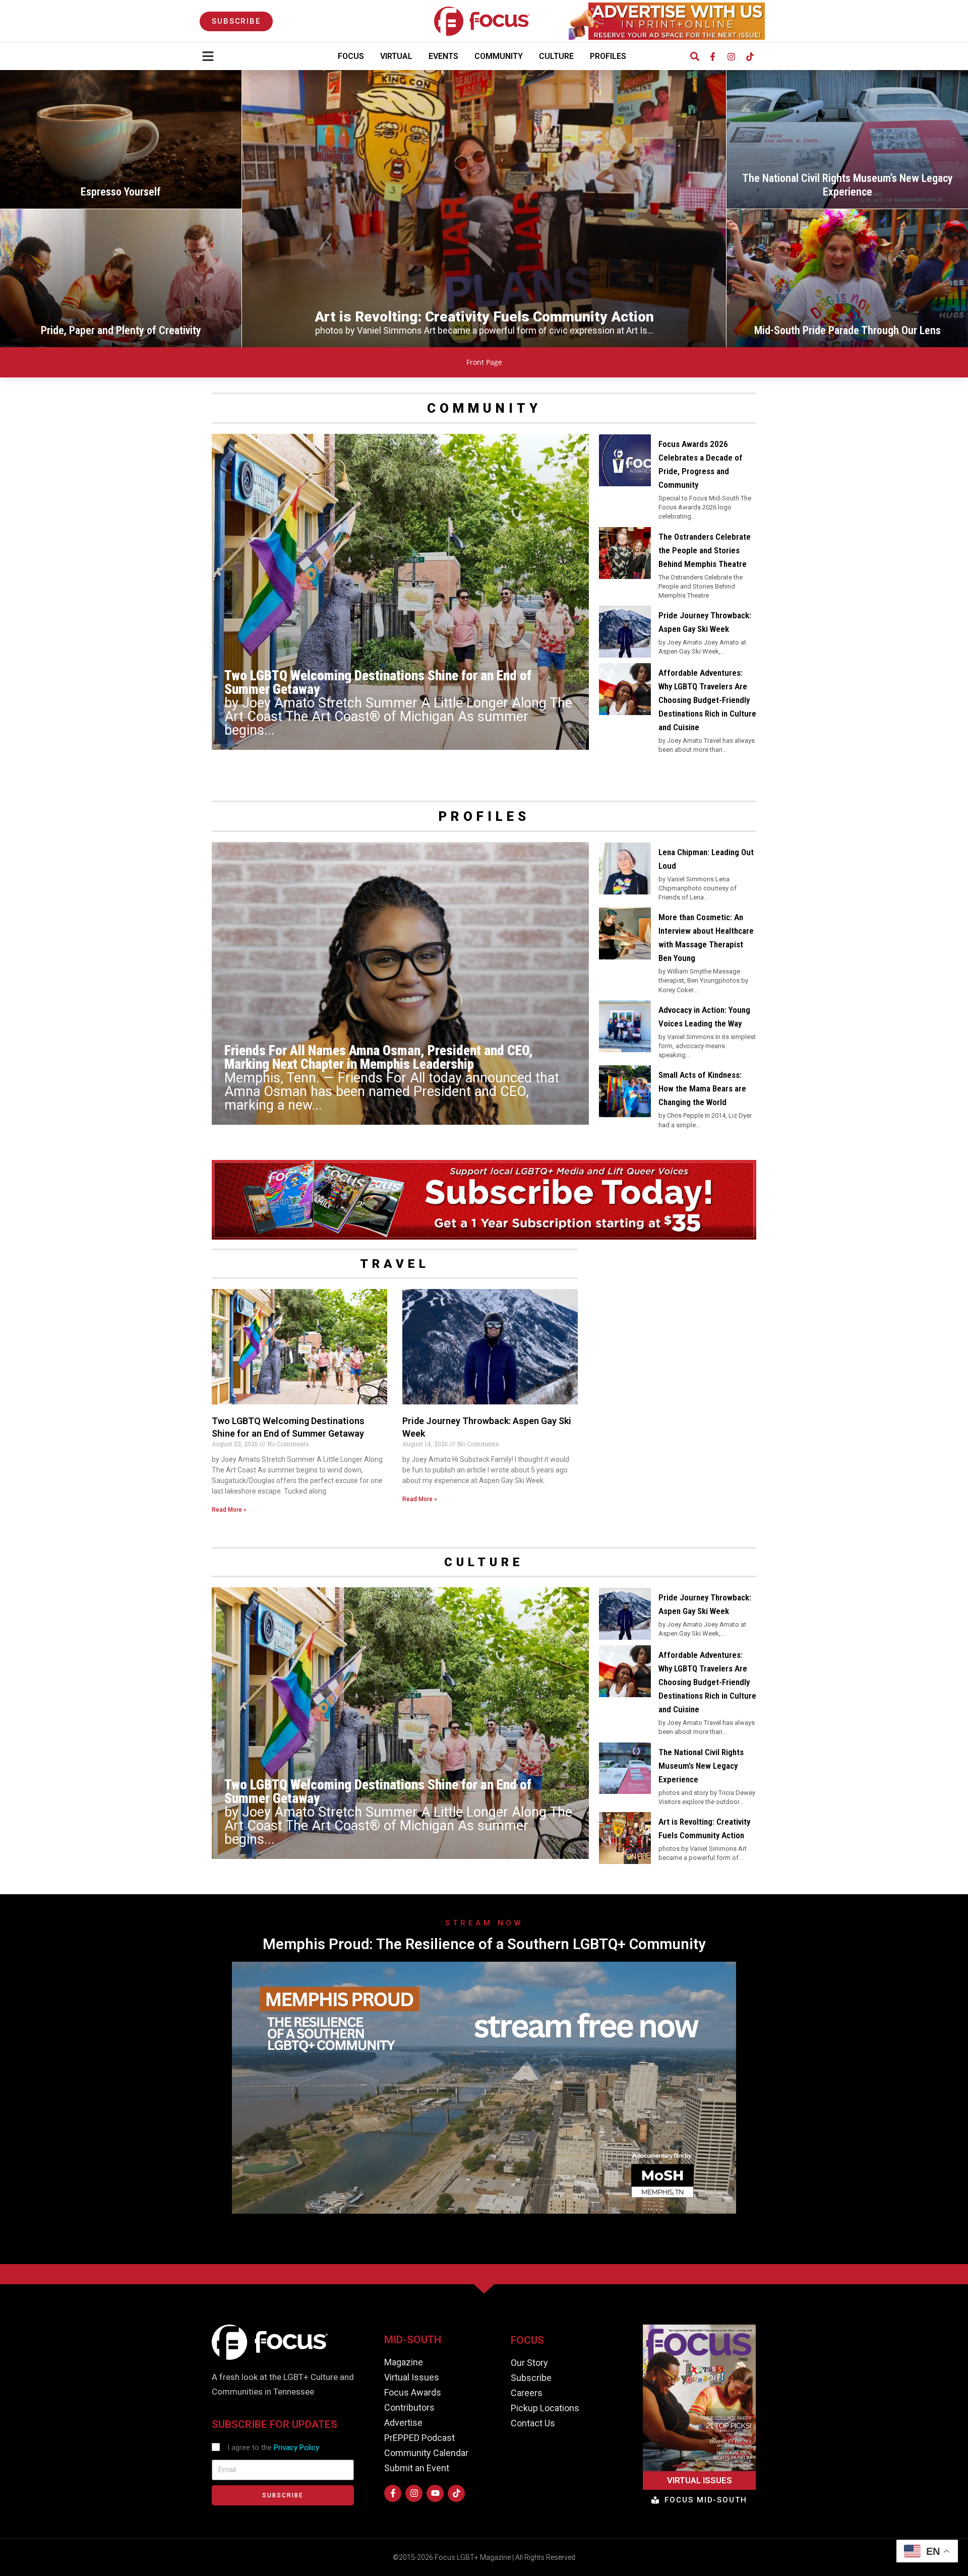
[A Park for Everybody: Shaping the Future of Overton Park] (484, 209)
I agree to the (273, 2448)
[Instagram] (731, 56)
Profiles (608, 56)
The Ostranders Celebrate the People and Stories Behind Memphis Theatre (705, 550)
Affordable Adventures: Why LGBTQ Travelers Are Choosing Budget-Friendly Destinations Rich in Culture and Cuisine (707, 700)
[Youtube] (435, 2493)
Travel (395, 1264)
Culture (556, 56)
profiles (484, 816)
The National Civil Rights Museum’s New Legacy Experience (701, 1766)
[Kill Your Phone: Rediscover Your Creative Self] (121, 278)
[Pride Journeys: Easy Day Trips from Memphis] (847, 278)
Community (499, 56)
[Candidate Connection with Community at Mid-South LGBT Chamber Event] (847, 139)
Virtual (396, 56)
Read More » (229, 1510)
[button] (694, 57)
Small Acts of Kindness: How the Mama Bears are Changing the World (702, 1088)
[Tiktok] (750, 56)
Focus (351, 56)
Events (443, 56)
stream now (484, 1923)
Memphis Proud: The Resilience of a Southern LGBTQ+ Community (484, 1944)
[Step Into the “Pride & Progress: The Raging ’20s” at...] (121, 139)
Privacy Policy (296, 2448)
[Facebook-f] (712, 56)
